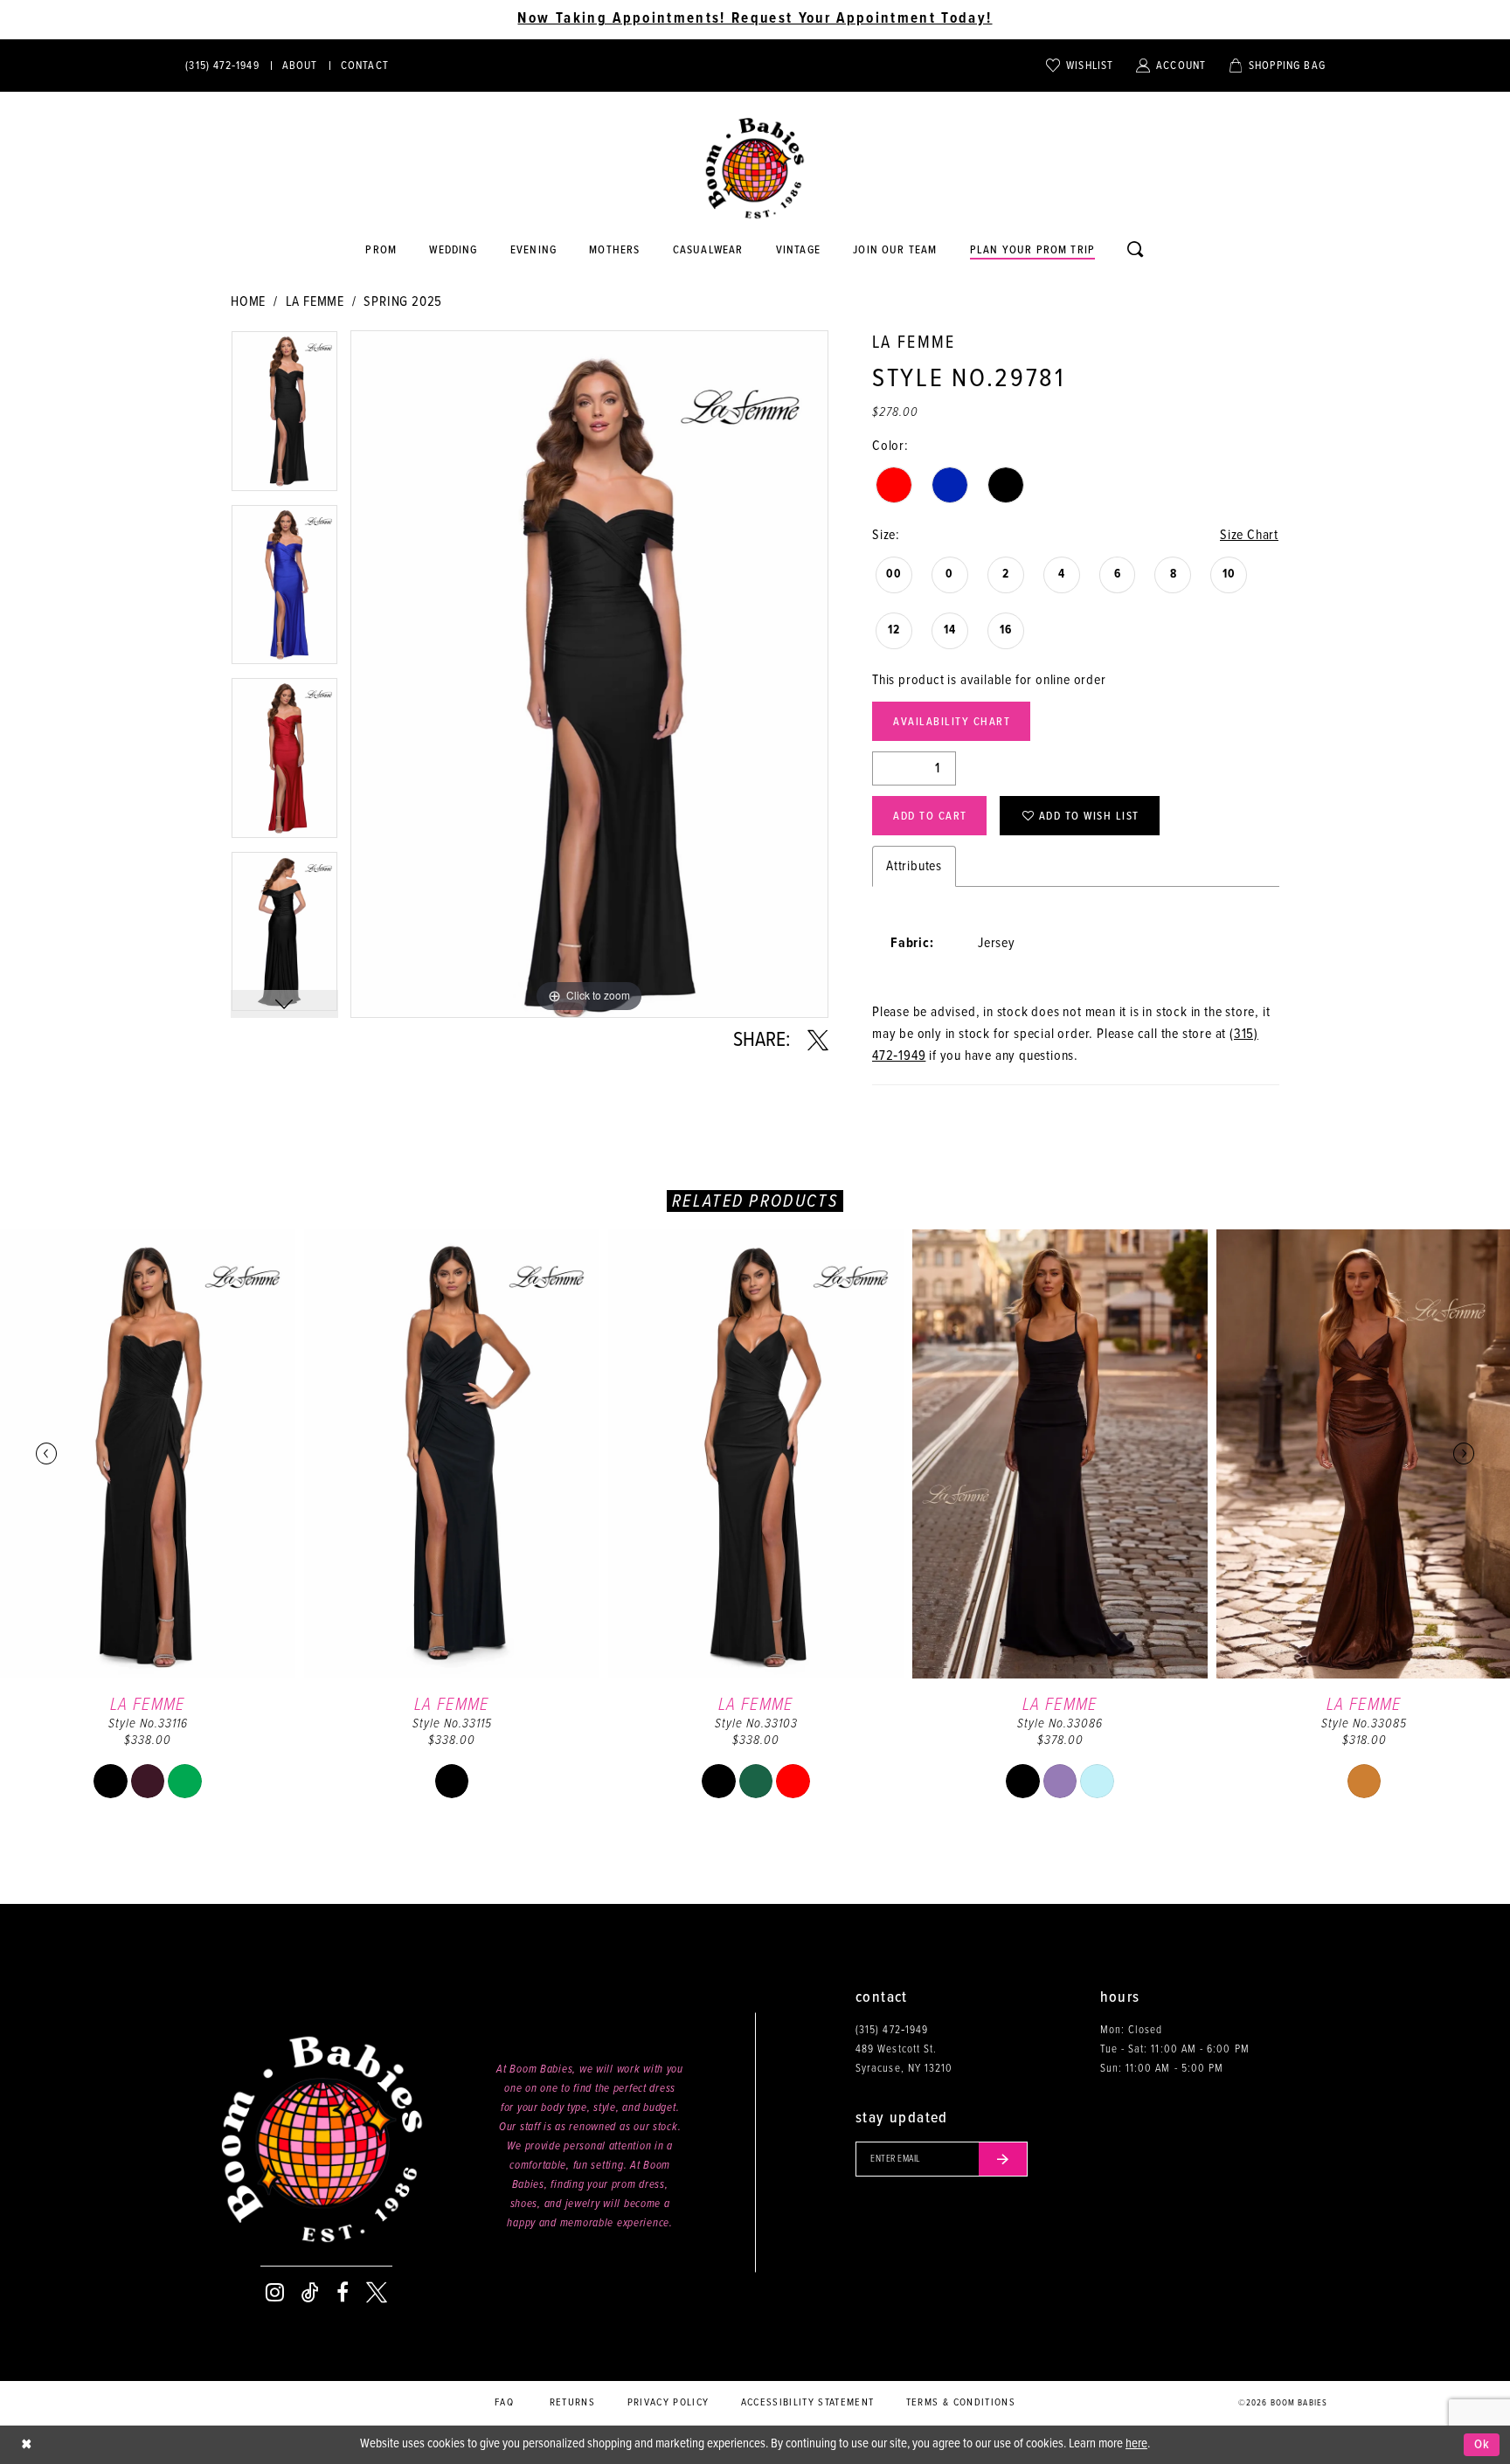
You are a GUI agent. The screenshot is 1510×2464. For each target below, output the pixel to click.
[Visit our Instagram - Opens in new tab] (275, 2293)
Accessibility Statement (808, 2403)
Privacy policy (668, 2403)
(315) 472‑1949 (892, 2030)
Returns (572, 2403)
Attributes (914, 866)
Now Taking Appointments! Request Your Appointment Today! (755, 19)
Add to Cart (930, 817)
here (1136, 2444)
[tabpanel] (284, 417)
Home (248, 302)
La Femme (315, 302)
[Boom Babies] (755, 169)
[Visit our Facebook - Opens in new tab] (343, 2293)
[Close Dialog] (26, 2445)
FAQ (504, 2403)
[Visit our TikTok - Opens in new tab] (310, 2293)
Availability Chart (952, 722)
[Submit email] (1003, 2159)
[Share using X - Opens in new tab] (818, 1041)
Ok (1482, 2445)
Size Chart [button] (1249, 535)
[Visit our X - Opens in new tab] (377, 2293)
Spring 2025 (403, 302)
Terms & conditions (961, 2403)
